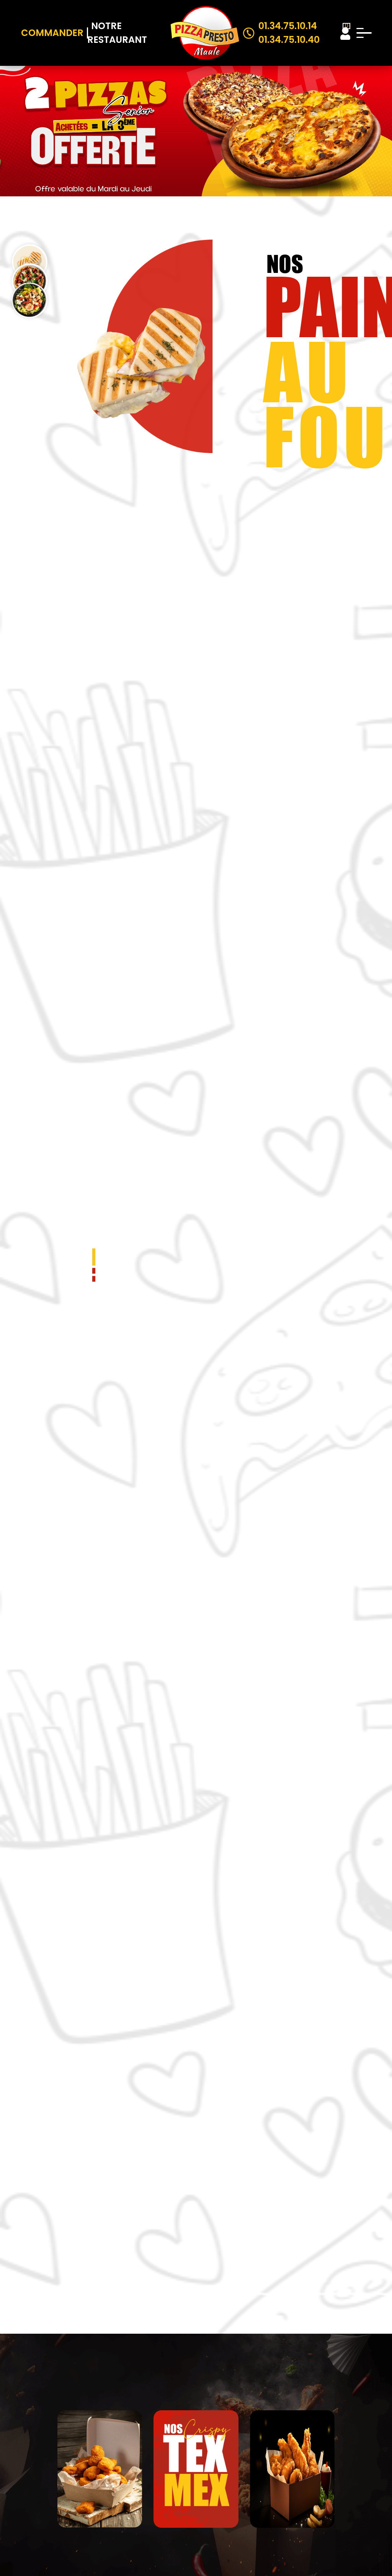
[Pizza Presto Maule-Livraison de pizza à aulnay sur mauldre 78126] (205, 33)
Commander (52, 33)
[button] (94, 1257)
